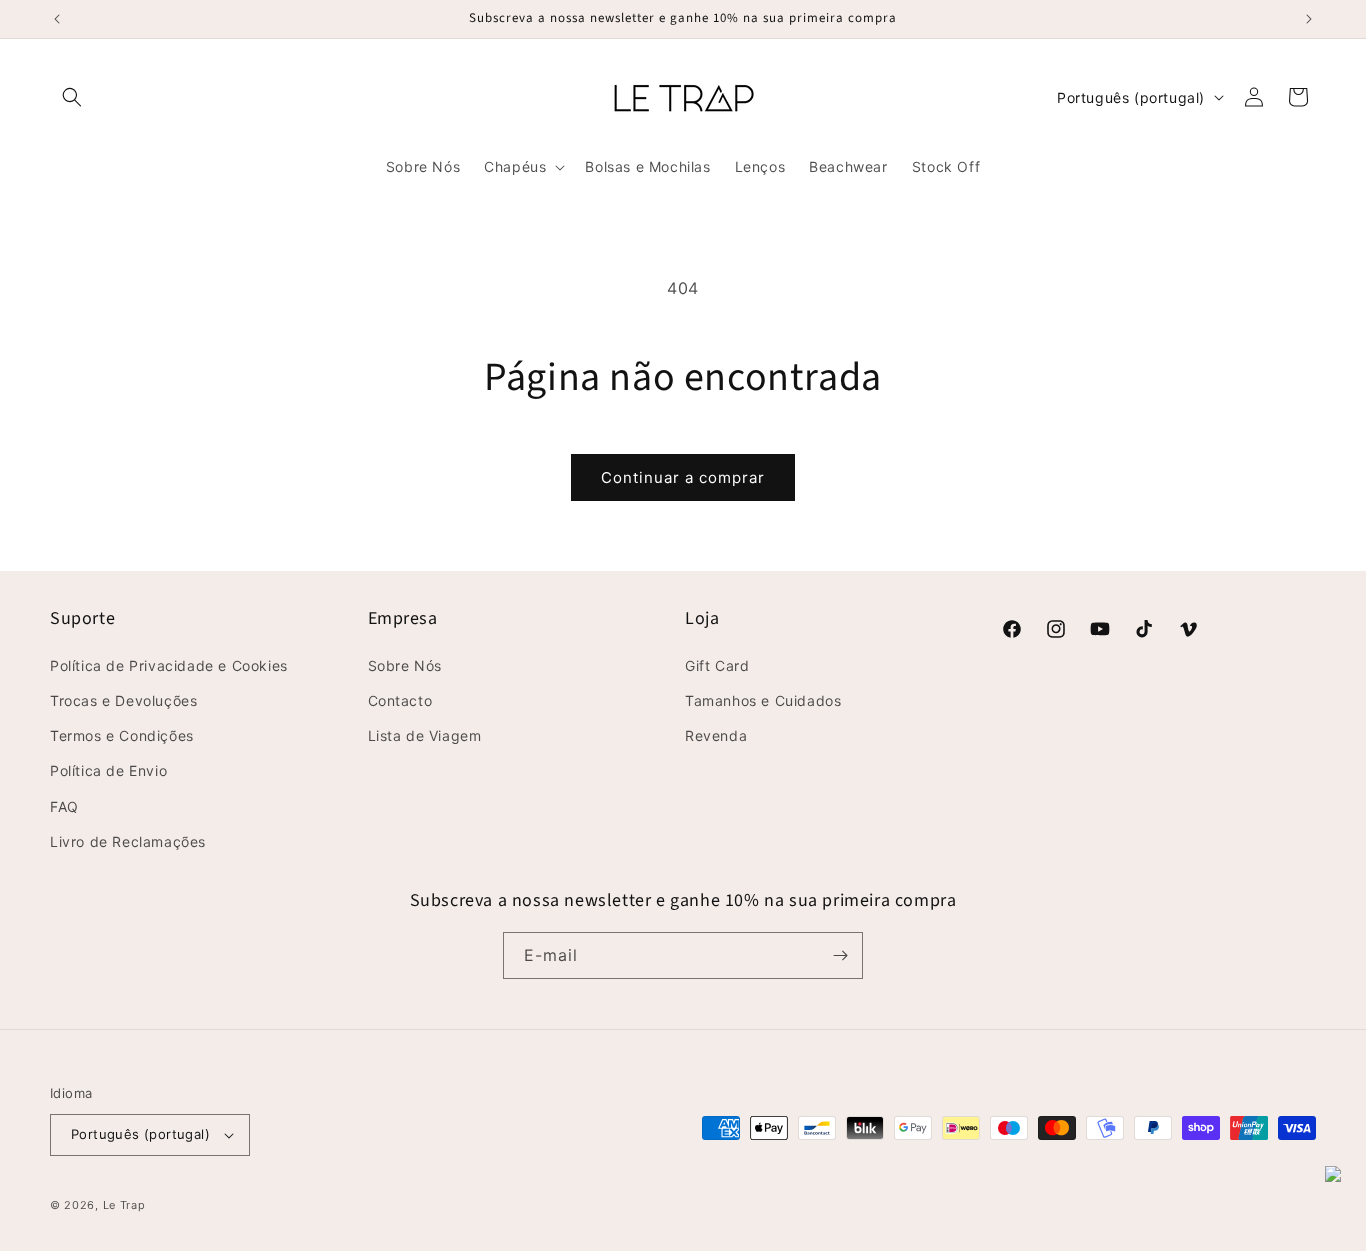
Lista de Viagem (425, 735)
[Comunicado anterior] (57, 19)
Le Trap (124, 1205)
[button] (72, 97)
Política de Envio (108, 770)
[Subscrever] (840, 955)
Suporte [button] (82, 618)
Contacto (400, 700)
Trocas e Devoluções (123, 700)
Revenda (716, 735)
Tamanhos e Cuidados (763, 700)
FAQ (64, 806)
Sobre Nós (405, 665)
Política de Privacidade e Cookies (169, 665)
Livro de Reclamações (128, 841)
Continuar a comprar (683, 477)
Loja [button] (702, 618)
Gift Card (717, 665)
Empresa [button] (403, 618)
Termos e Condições (122, 735)
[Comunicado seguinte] (1309, 19)
